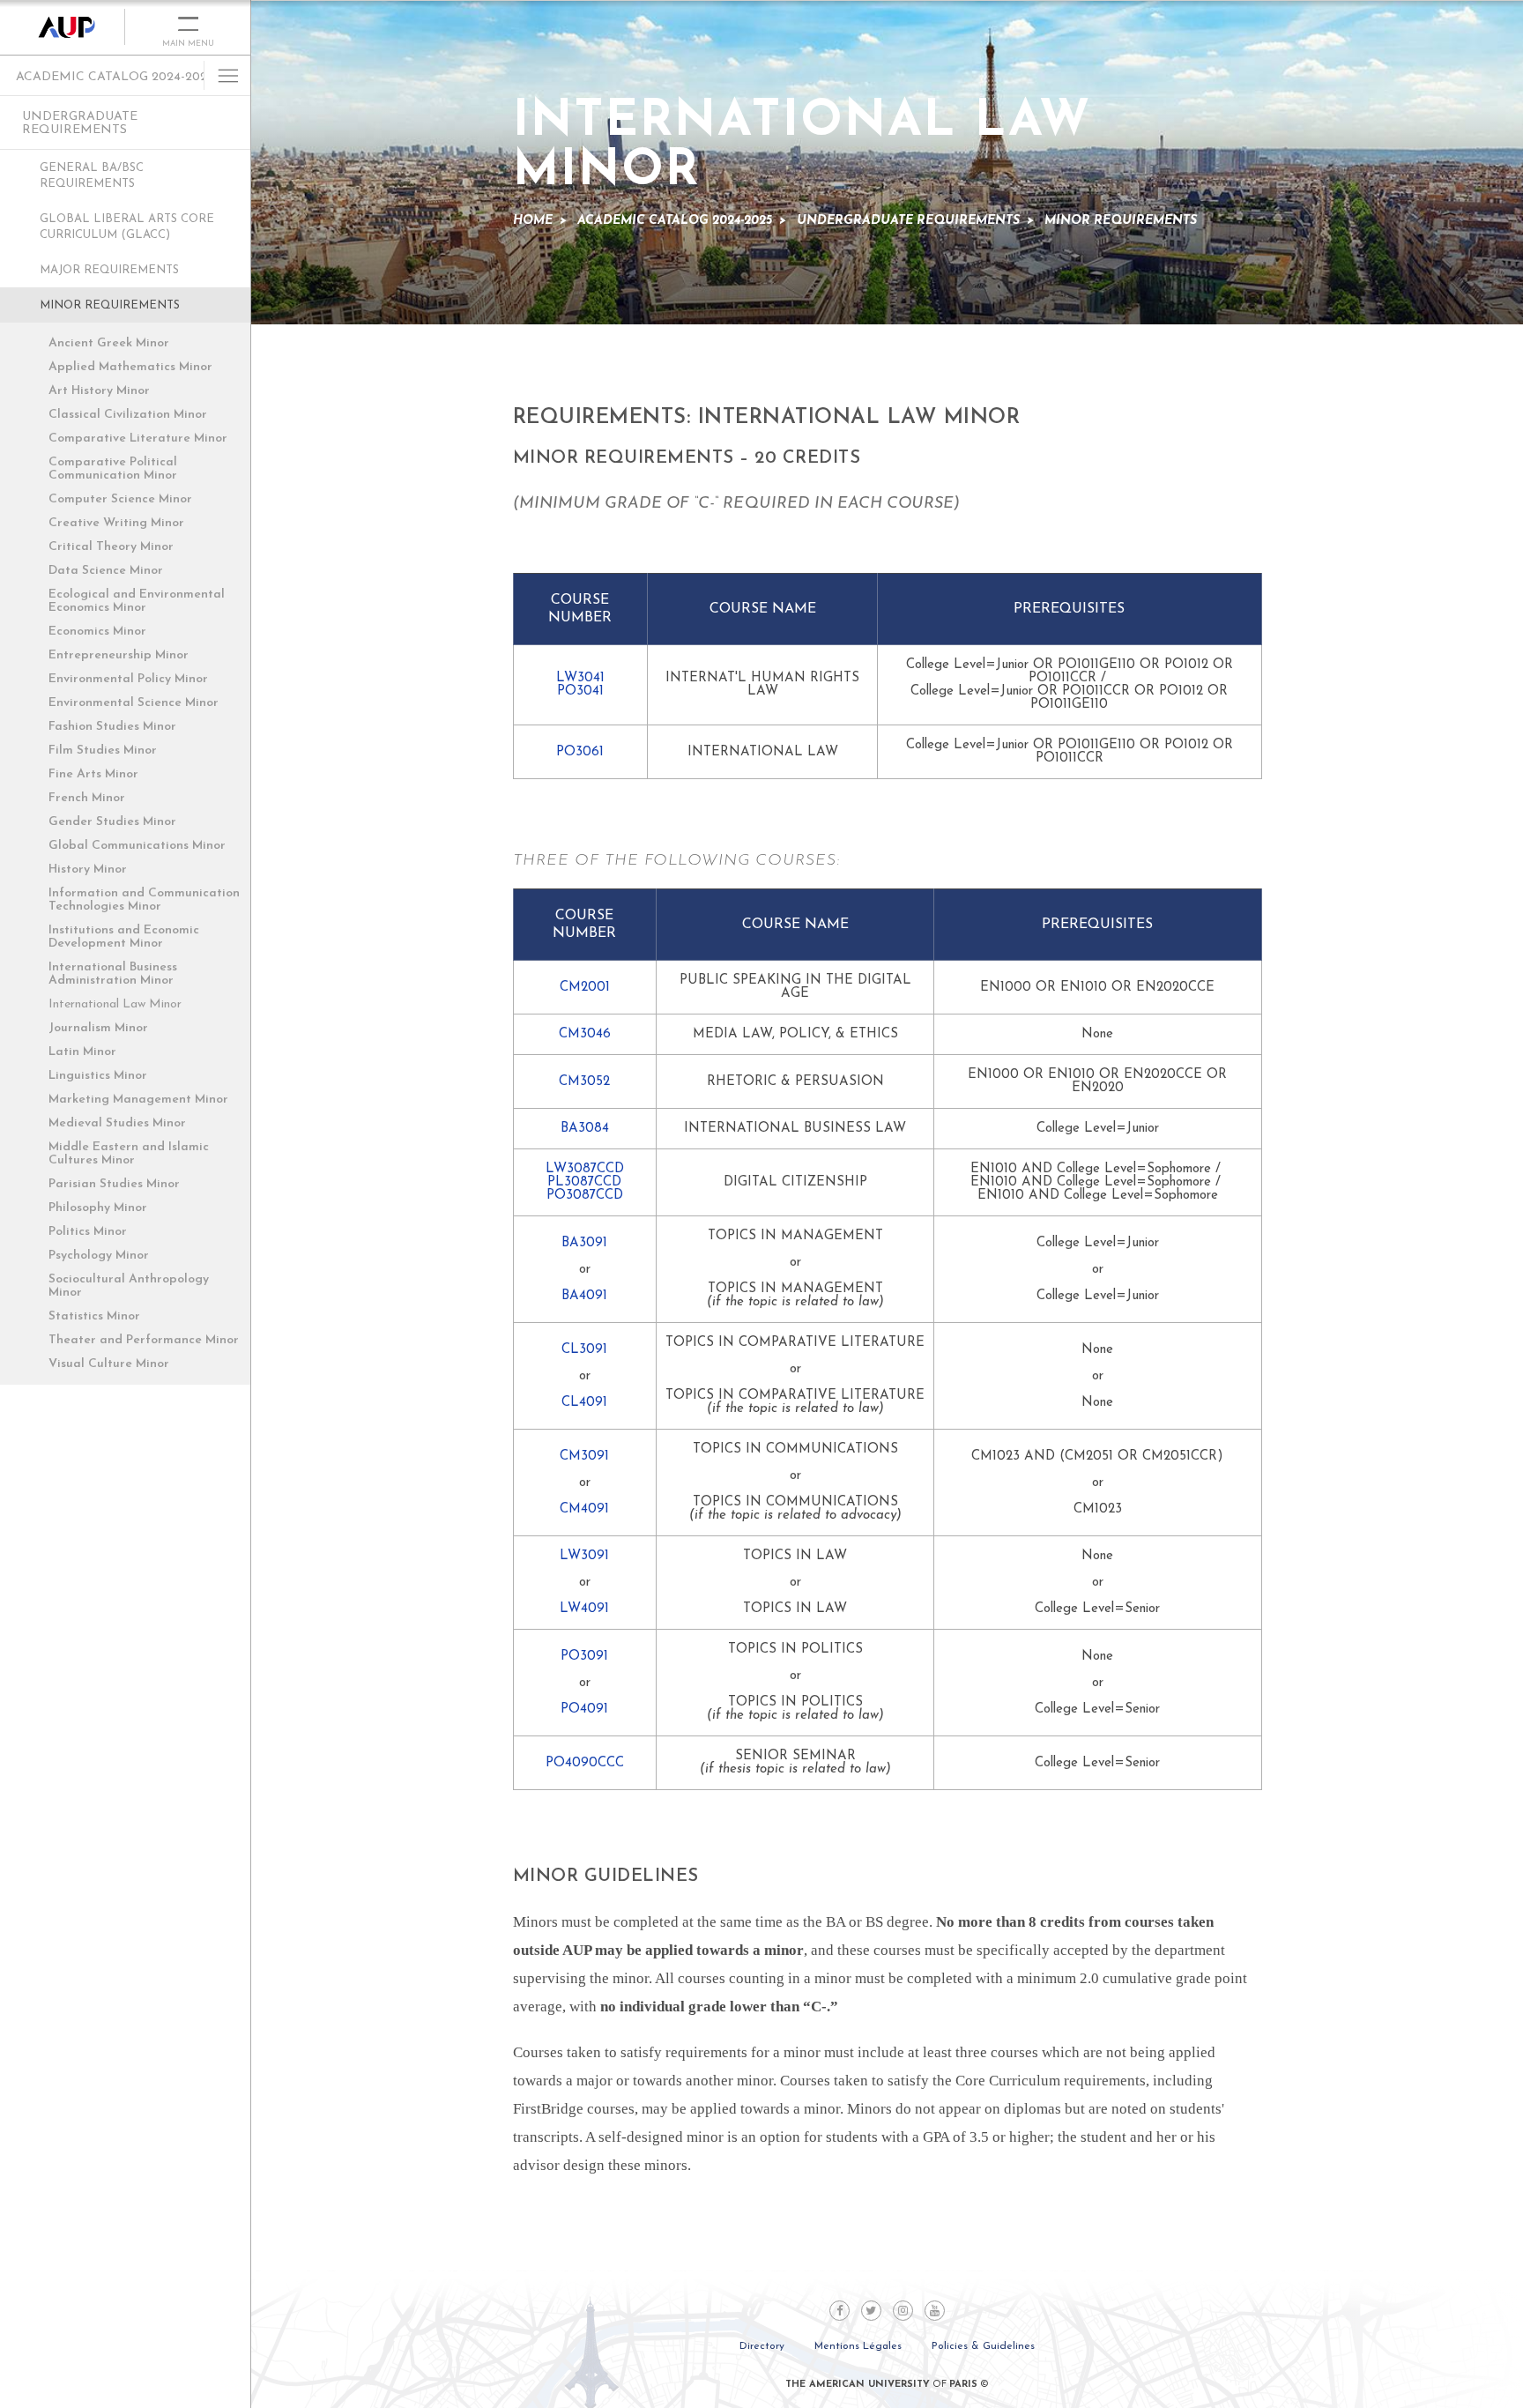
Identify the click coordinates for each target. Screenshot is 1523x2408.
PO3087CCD (585, 1196)
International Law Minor (115, 1004)
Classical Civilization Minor (128, 415)
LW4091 (584, 1609)
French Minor (87, 798)
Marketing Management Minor (138, 1100)
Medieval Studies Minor (117, 1123)
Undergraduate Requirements (80, 123)
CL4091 (584, 1403)
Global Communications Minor (137, 846)
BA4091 (584, 1296)
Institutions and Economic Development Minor (124, 937)
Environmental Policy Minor (128, 679)
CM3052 (584, 1082)
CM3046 (585, 1034)
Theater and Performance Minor (144, 1340)
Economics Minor (97, 632)
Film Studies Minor (103, 751)
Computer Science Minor (120, 499)
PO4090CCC (585, 1763)
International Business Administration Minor (113, 974)
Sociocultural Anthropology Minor (129, 1286)
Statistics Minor (94, 1316)
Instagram (903, 2311)
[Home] (63, 27)
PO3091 (584, 1657)
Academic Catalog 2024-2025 (115, 77)
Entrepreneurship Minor (119, 655)
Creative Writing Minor (116, 523)
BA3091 (584, 1243)
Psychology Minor (99, 1256)
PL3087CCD (584, 1182)
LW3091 (584, 1556)
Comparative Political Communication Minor (113, 469)
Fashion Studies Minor (112, 727)
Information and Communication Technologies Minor (144, 900)
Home (533, 221)
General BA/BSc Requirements (92, 176)
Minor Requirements (110, 305)
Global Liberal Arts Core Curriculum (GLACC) (127, 227)
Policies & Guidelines (983, 2346)
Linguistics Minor (98, 1076)
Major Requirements (109, 270)
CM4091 (584, 1509)
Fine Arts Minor (93, 774)
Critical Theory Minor (111, 547)
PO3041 (580, 691)
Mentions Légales (858, 2346)
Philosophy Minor (98, 1208)
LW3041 (580, 678)
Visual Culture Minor (109, 1364)
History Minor (88, 870)
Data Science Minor (106, 571)
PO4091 (584, 1709)
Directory (762, 2346)
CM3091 (584, 1457)
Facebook (840, 2311)
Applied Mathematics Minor (130, 367)
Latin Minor (82, 1052)
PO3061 (580, 752)
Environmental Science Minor (134, 703)
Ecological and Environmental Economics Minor (137, 601)
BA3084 (585, 1129)
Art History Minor (99, 391)
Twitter (871, 2311)
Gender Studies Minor (112, 822)
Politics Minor (88, 1232)
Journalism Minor (98, 1028)
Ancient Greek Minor (109, 343)
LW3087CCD (585, 1169)
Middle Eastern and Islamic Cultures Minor (129, 1154)
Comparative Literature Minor (138, 438)
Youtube (935, 2311)
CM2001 (585, 988)
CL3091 (584, 1350)
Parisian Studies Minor (114, 1184)
